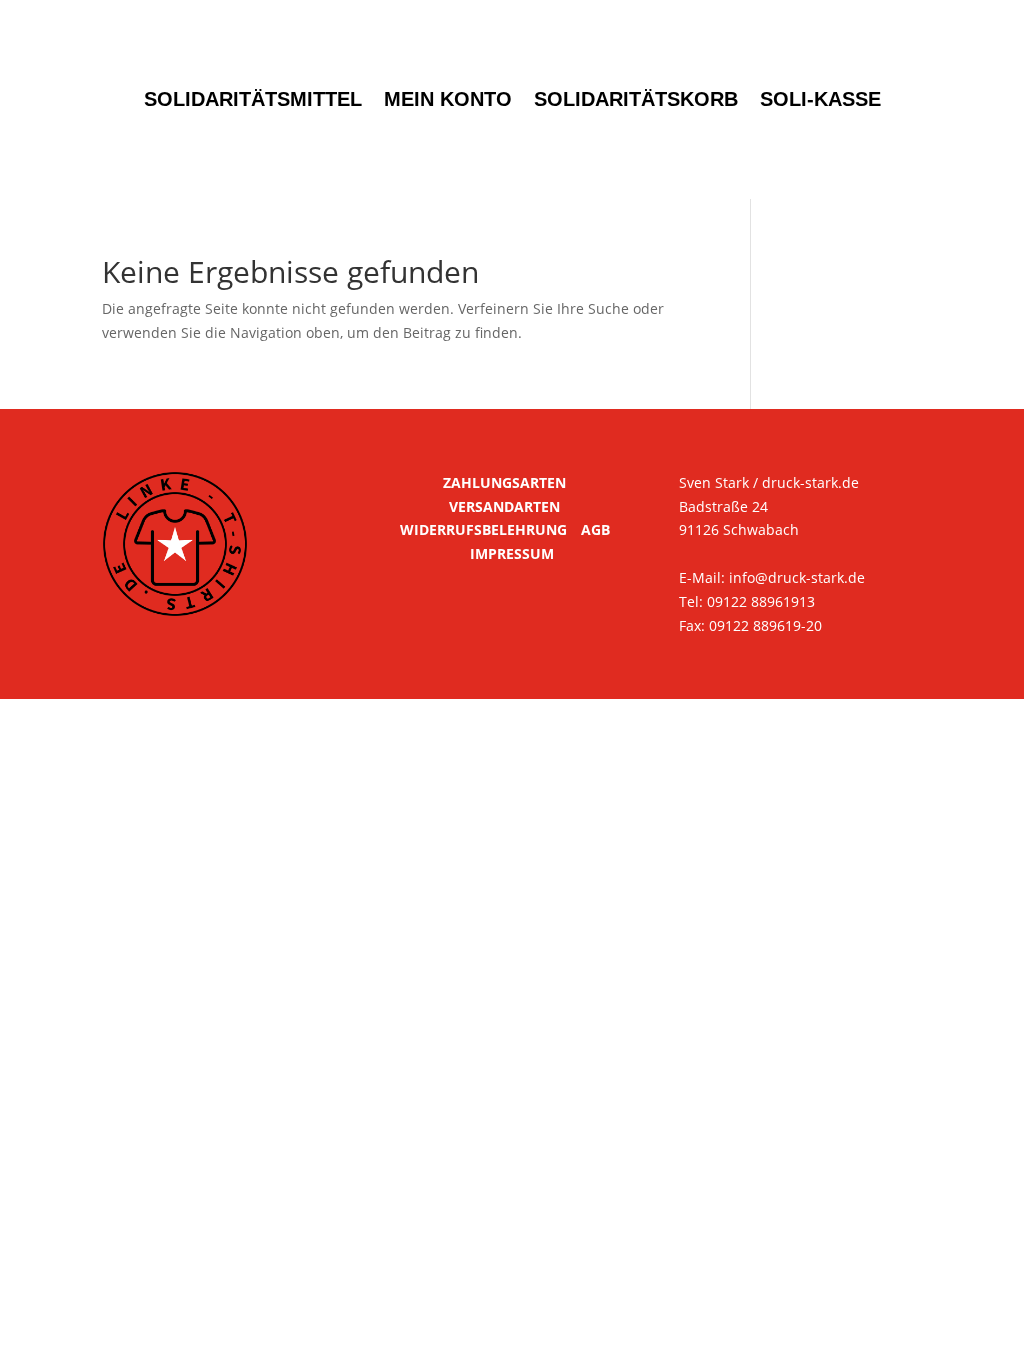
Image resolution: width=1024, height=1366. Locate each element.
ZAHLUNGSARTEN (504, 482)
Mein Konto (448, 99)
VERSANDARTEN (504, 506)
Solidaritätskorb (636, 99)
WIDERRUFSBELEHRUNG (483, 529)
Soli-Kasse (820, 99)
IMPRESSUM (512, 553)
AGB (595, 529)
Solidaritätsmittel (253, 99)
